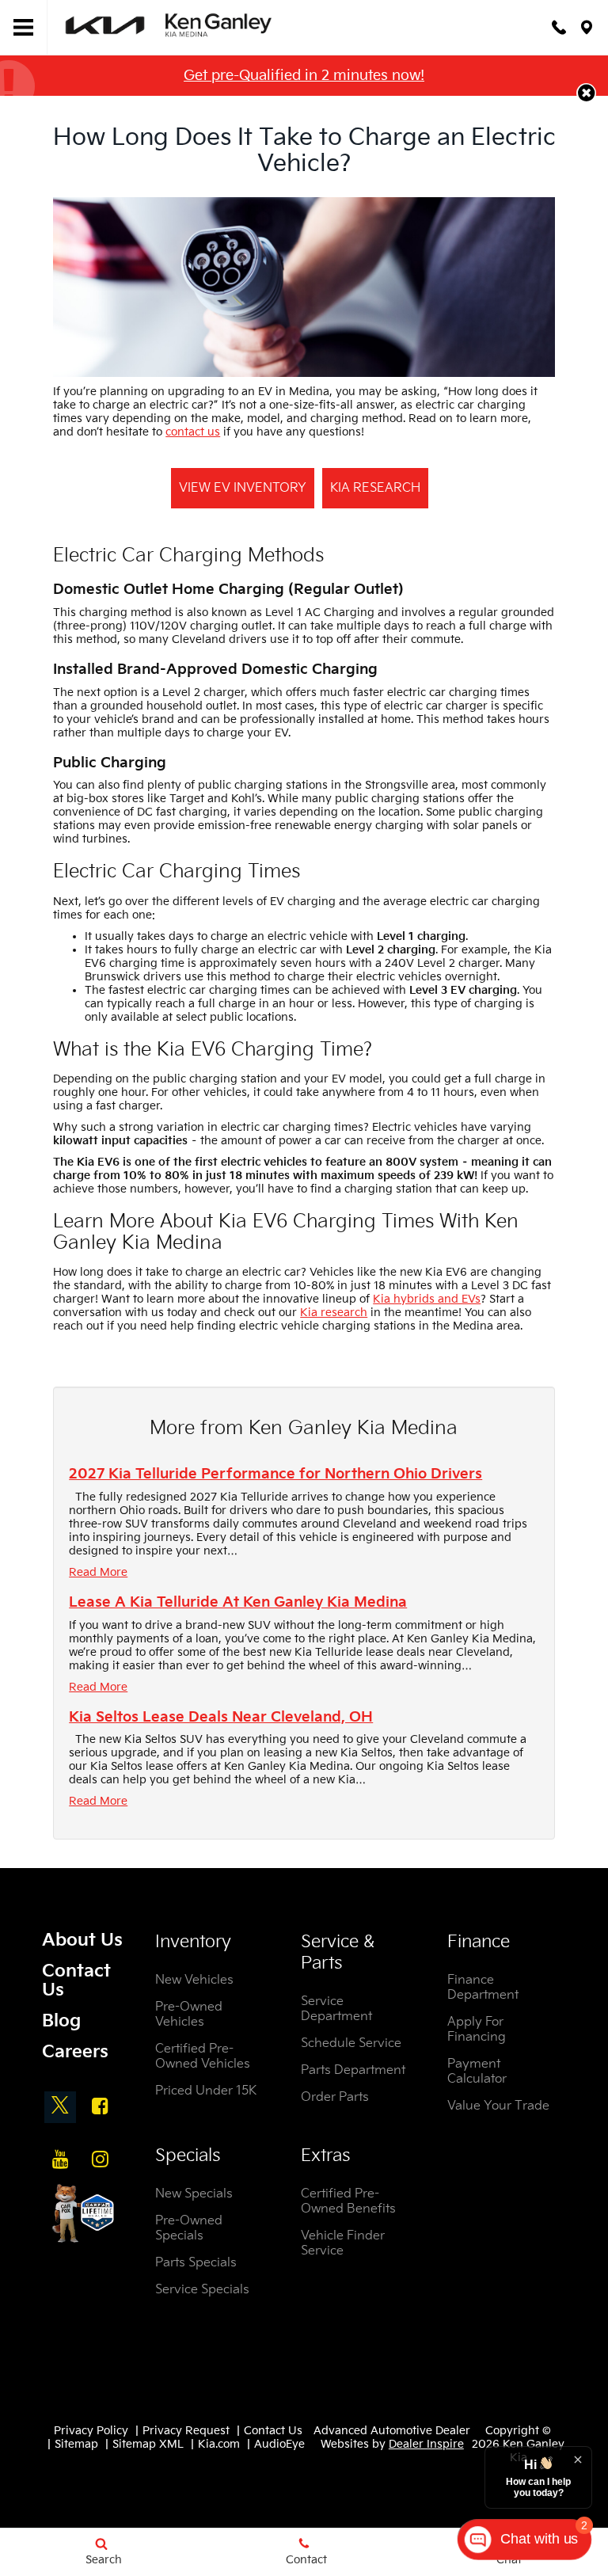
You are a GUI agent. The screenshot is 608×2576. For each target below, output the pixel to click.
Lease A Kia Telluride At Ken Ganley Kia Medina (238, 1602)
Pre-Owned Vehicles (189, 2015)
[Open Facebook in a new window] (100, 2106)
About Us (82, 1941)
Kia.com (219, 2444)
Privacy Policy (91, 2431)
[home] (170, 27)
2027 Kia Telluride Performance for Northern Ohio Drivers (275, 1474)
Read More (98, 1572)
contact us (193, 432)
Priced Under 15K (206, 2091)
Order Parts (335, 2097)
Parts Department (353, 2070)
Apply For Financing (477, 2030)
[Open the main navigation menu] (24, 28)
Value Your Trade (498, 2106)
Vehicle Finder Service (343, 2243)
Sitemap (76, 2444)
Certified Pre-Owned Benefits (348, 2201)
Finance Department (483, 1988)
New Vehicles (194, 1980)
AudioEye (279, 2444)
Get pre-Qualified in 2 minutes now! (304, 76)
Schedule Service (351, 2043)
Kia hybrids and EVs (427, 1299)
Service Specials (202, 2290)
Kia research (334, 1313)
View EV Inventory (243, 488)
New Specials (194, 2194)
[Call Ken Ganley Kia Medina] (559, 27)
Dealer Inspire (426, 2444)
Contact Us (76, 1981)
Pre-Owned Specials (189, 2228)
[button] (586, 93)
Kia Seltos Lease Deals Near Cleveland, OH (221, 1717)
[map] (587, 27)
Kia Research (375, 488)
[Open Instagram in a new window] (100, 2159)
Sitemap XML (148, 2444)
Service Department (336, 2009)
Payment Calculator (477, 2072)
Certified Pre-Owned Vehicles (203, 2057)
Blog (61, 2021)
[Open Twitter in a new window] (60, 2107)
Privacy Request (186, 2431)
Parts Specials (196, 2263)
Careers (75, 2052)
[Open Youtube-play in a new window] (60, 2159)
